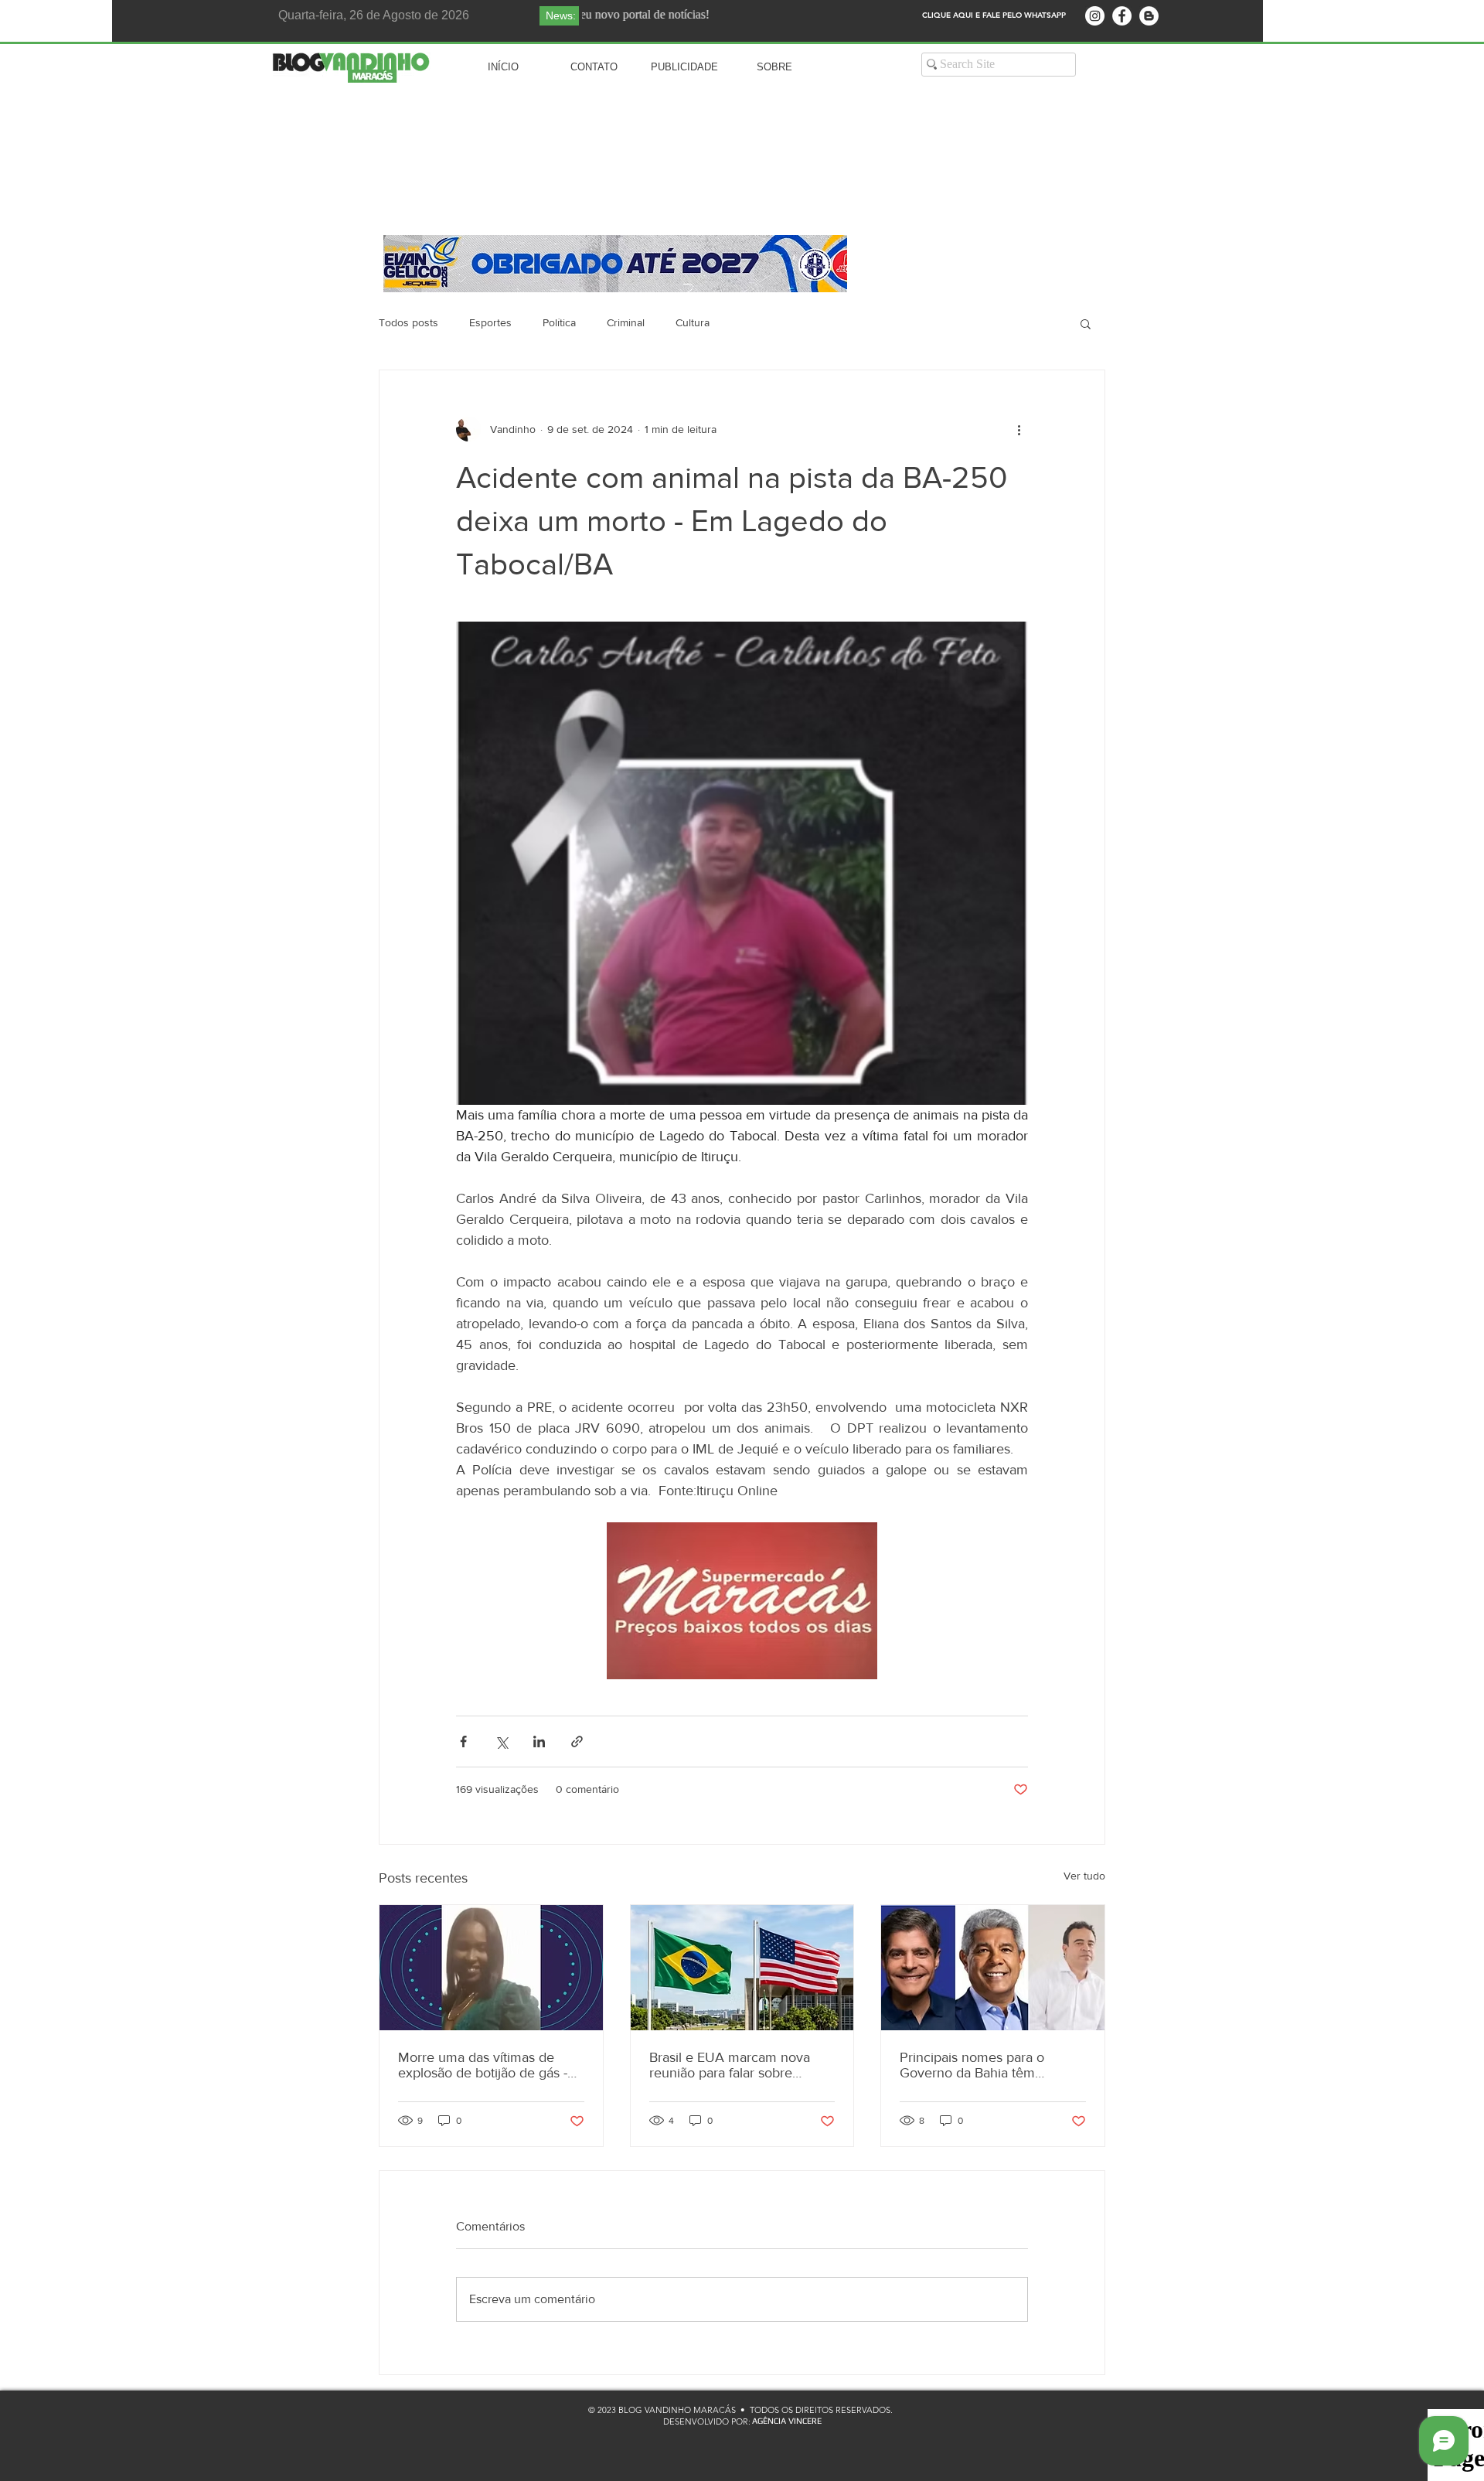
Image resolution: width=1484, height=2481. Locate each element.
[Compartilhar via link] (577, 1741)
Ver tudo (1084, 1876)
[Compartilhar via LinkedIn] (539, 1741)
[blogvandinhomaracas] (1095, 16)
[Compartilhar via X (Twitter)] (501, 1741)
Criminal (626, 322)
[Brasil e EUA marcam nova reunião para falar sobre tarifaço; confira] (742, 1968)
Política (559, 322)
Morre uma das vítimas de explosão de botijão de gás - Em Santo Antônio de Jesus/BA (483, 2065)
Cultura (693, 322)
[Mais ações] (1019, 429)
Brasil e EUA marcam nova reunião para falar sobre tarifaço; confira (730, 2065)
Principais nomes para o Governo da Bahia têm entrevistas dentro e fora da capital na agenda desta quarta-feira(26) (982, 2065)
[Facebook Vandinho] (1122, 16)
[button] (1086, 323)
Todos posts (408, 322)
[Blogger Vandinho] (1149, 16)
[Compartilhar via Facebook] (463, 1741)
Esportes (490, 322)
